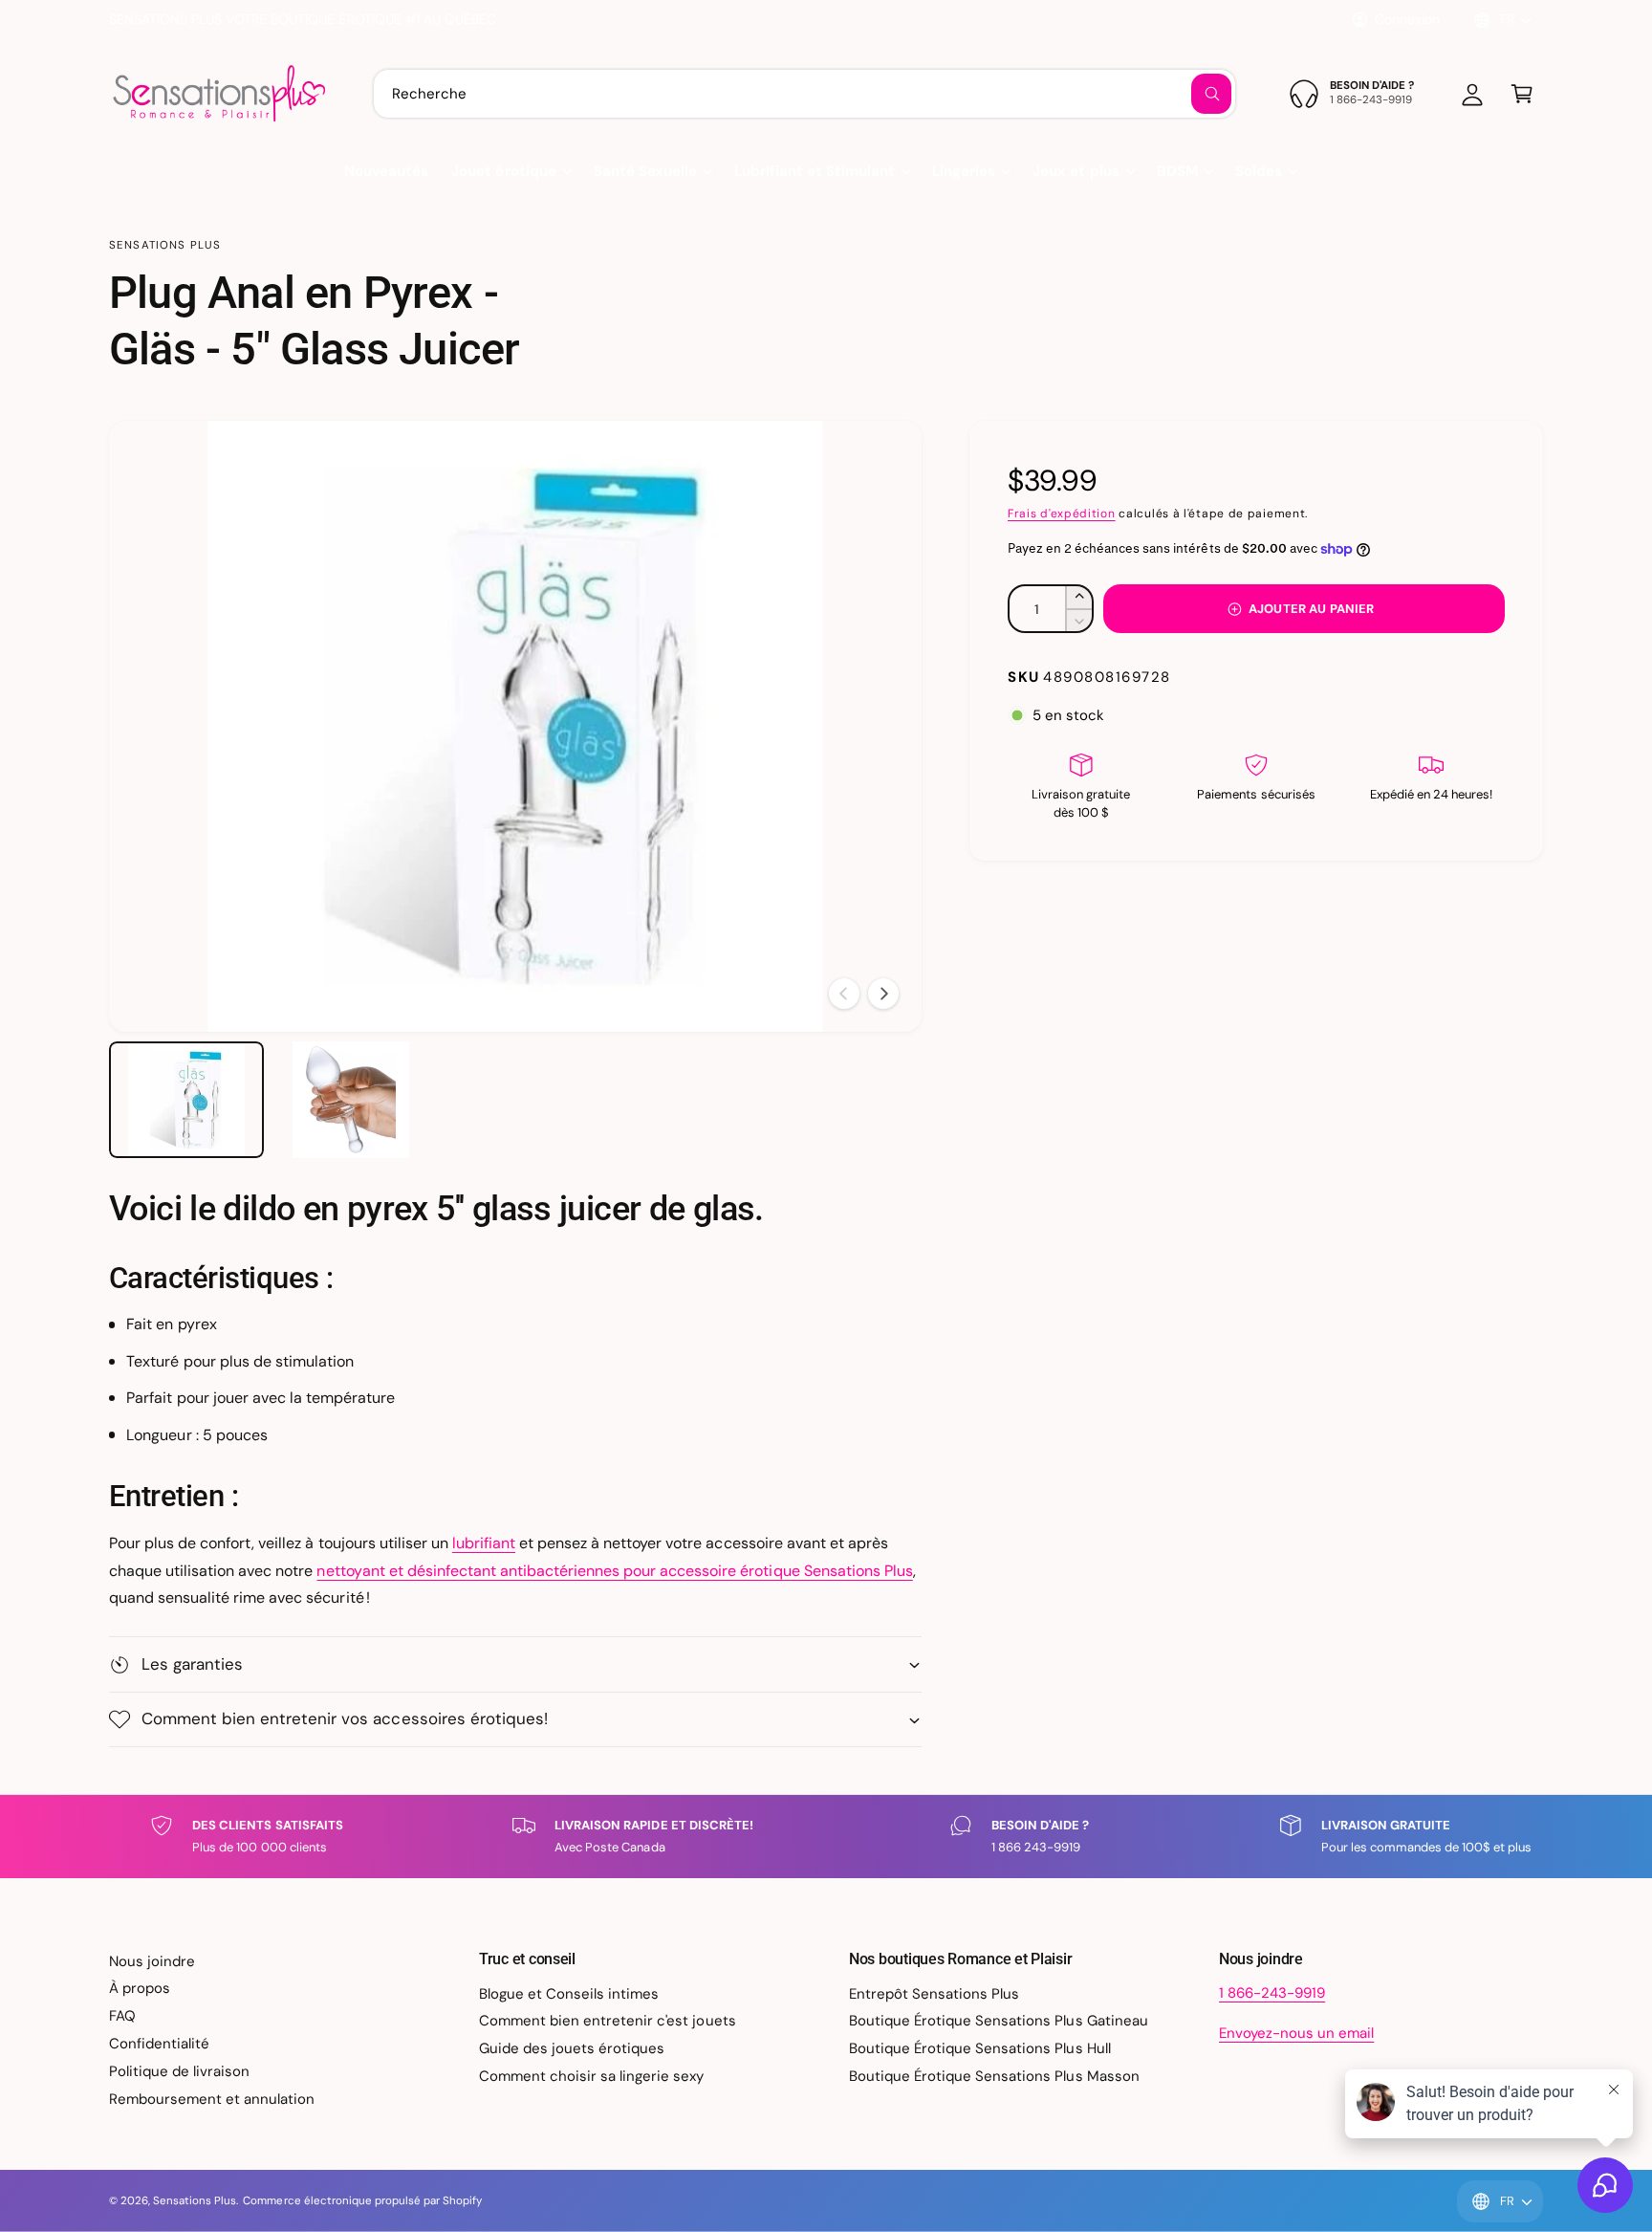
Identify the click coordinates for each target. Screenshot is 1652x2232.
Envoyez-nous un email (1296, 2033)
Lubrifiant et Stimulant (815, 171)
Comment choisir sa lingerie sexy (592, 2076)
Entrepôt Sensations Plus (934, 1994)
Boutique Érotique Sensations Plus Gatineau (999, 2021)
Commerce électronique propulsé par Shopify (362, 2201)
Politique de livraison (179, 2071)
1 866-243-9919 (1272, 1993)
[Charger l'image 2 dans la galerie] (351, 1100)
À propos (140, 1988)
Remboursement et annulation (212, 2099)
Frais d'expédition (1062, 514)
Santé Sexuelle (645, 171)
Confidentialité (159, 2044)
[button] (1522, 94)
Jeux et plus (1076, 171)
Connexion (1407, 19)
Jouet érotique (503, 171)
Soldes (1259, 171)
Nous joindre (152, 1961)
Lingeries (964, 171)
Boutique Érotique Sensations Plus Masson (994, 2076)
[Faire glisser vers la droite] (883, 994)
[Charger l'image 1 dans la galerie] (186, 1100)
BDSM (1177, 171)
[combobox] (804, 94)
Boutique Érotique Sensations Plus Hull (980, 2048)
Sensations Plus (165, 245)
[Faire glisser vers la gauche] (844, 994)
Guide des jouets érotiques (572, 2048)
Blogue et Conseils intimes (569, 1994)
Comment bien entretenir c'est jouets (608, 2021)
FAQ (122, 2016)
